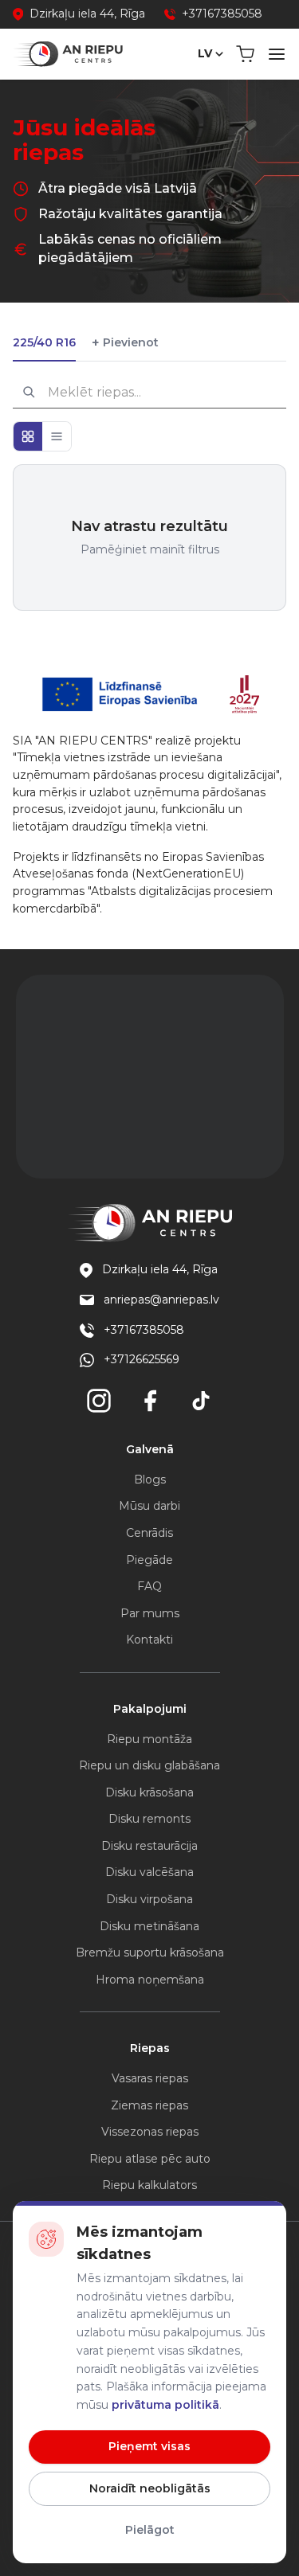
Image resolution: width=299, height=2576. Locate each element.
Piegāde (149, 1560)
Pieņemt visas (149, 2446)
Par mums (150, 1613)
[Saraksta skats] (57, 436)
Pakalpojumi (150, 1709)
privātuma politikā (165, 2405)
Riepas (150, 2048)
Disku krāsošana (149, 1792)
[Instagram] (99, 1401)
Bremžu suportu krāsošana (150, 1953)
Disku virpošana (149, 1899)
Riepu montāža (149, 1739)
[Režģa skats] (28, 436)
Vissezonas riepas (150, 2132)
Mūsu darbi (149, 1506)
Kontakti (149, 1640)
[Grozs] (245, 54)
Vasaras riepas (150, 2078)
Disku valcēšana (149, 1872)
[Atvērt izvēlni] (277, 54)
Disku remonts (149, 1819)
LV (205, 53)
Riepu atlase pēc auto (150, 2159)
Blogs (150, 1480)
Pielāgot (150, 2530)
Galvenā (150, 1449)
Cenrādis (149, 1533)
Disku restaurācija (149, 1846)
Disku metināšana (149, 1926)
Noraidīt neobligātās (150, 2488)
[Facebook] (150, 1401)
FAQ (149, 1586)
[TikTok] (201, 1401)
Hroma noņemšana (150, 1980)
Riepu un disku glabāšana (149, 1765)
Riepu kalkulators (149, 2185)
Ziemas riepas (149, 2105)
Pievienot (125, 343)
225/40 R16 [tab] (44, 342)
